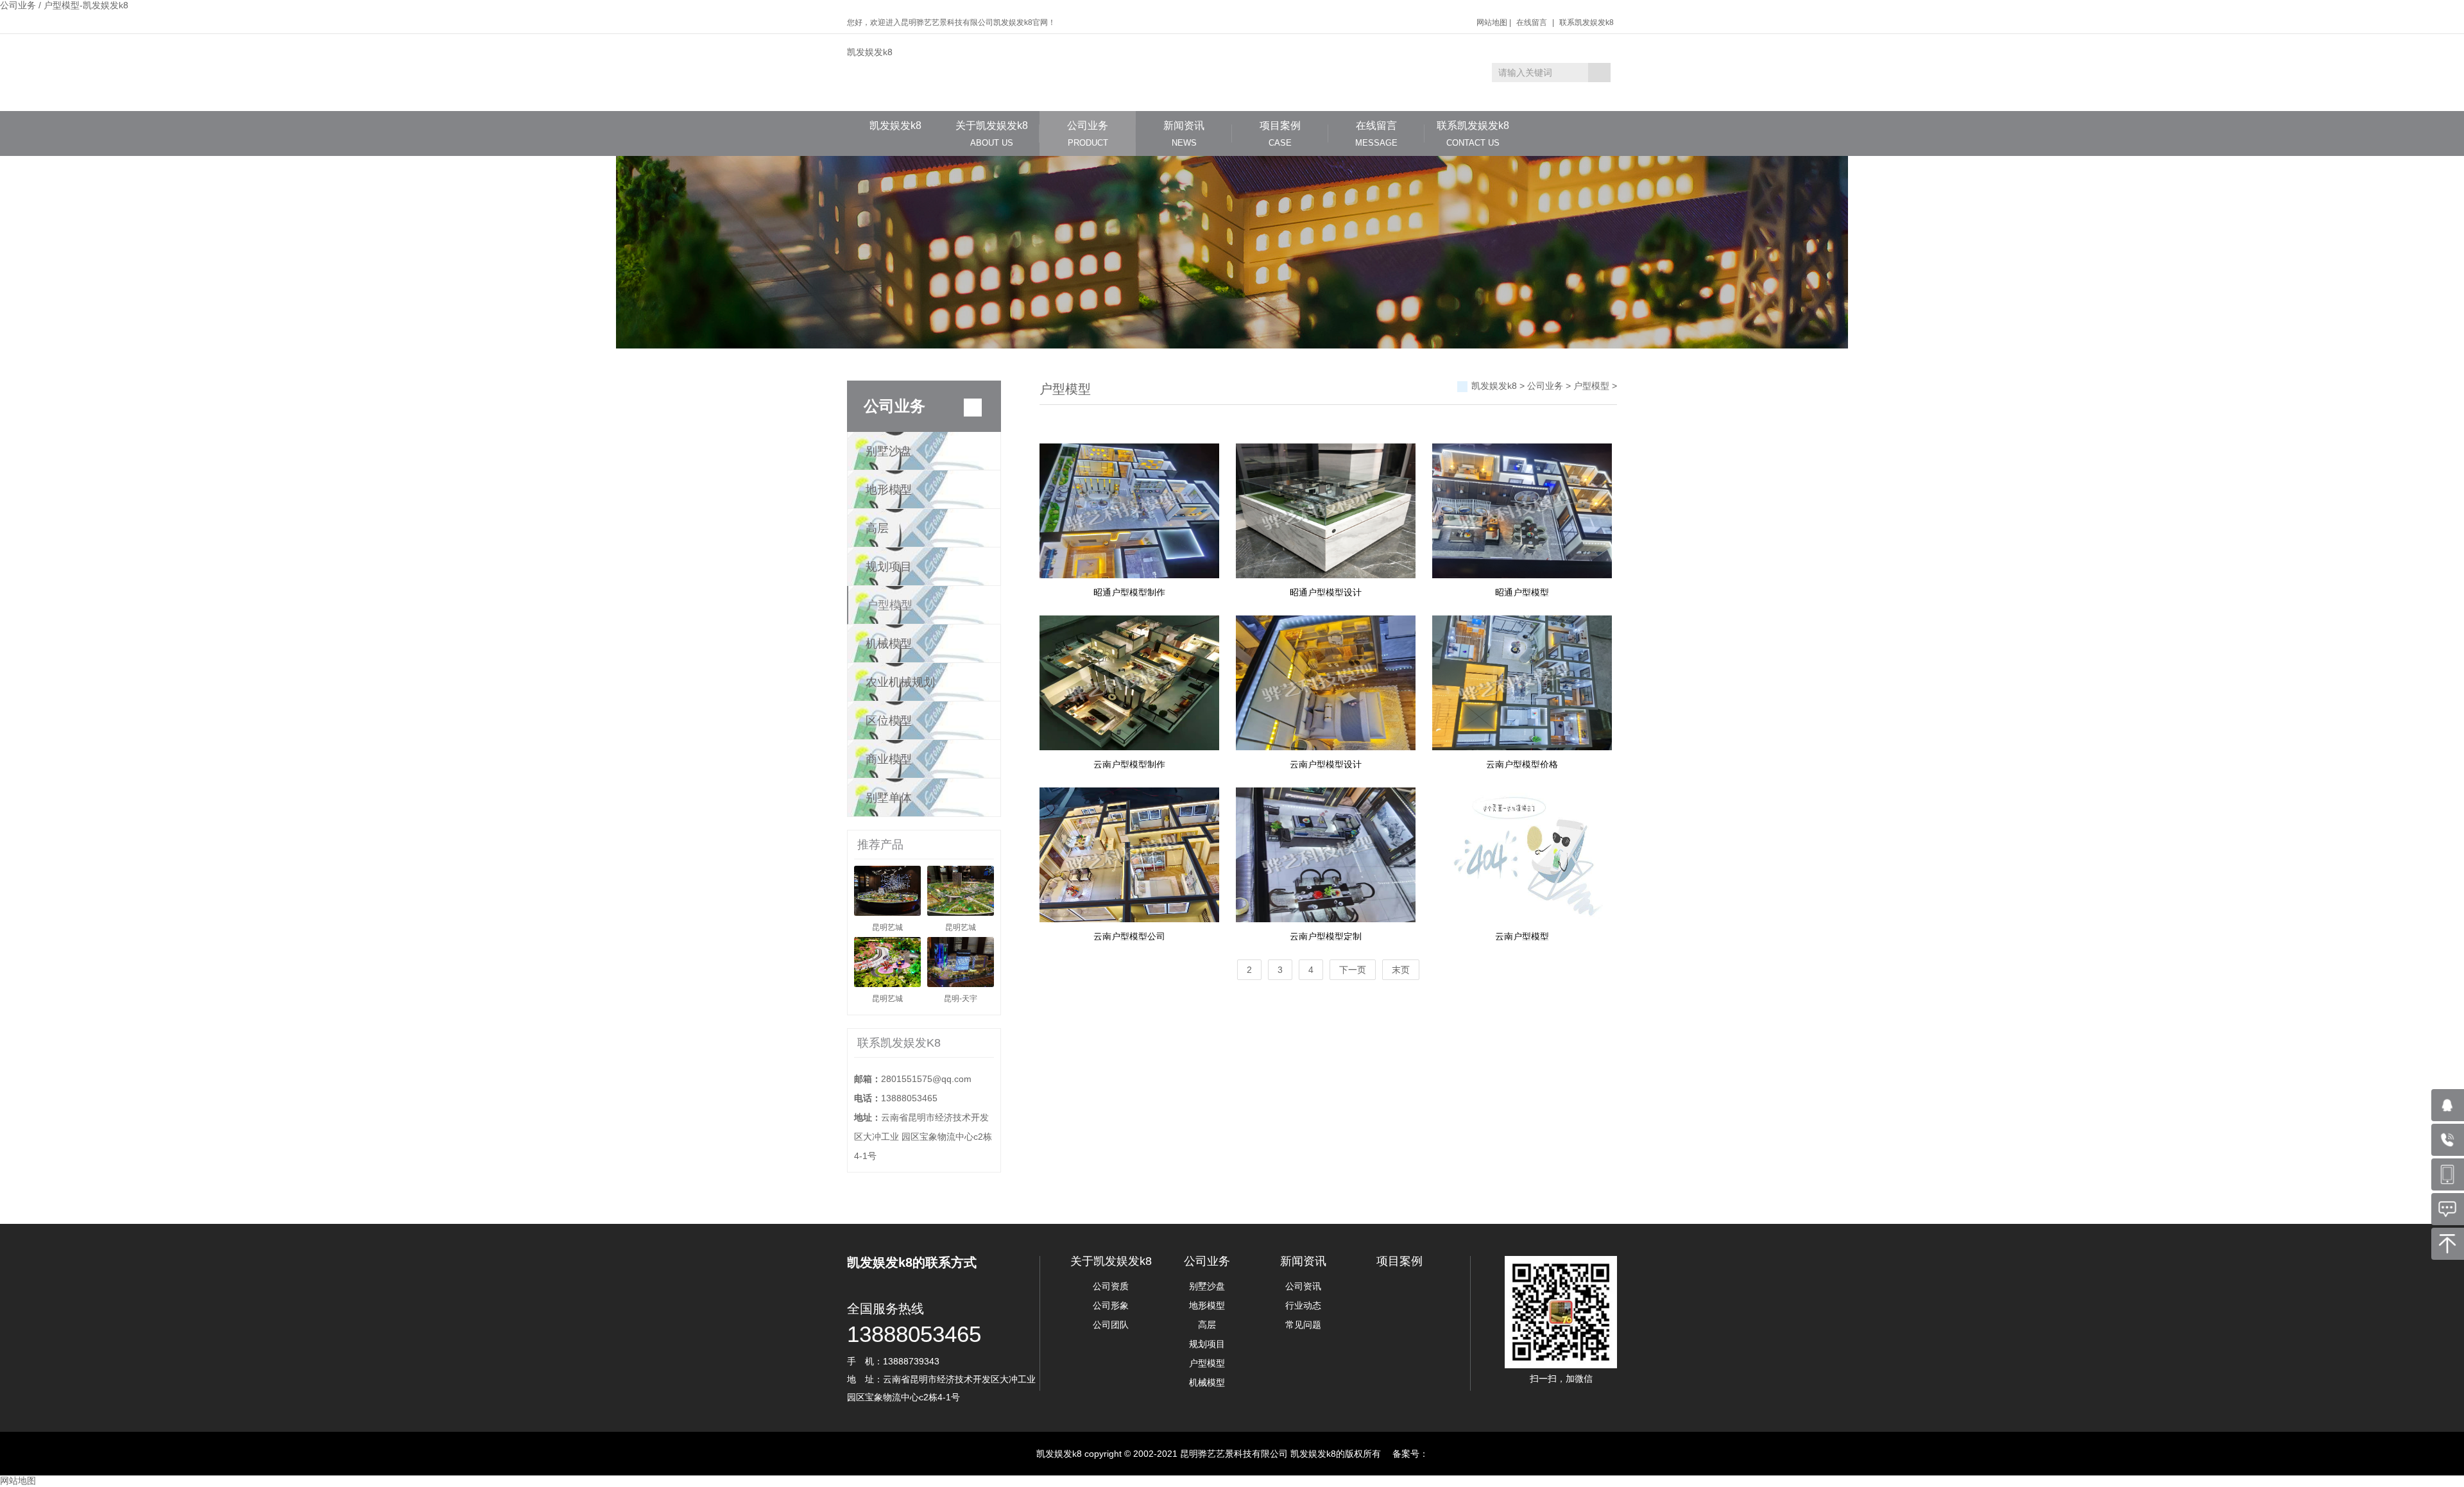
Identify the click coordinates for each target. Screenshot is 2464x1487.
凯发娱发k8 (870, 52)
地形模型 (889, 490)
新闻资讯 (1184, 134)
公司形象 (1111, 1305)
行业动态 (1303, 1305)
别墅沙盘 (889, 451)
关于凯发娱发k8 (992, 134)
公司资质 (1111, 1286)
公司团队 (1111, 1325)
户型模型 (889, 605)
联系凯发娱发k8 (1587, 22)
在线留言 (1532, 22)
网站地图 (1492, 22)
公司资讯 (1303, 1286)
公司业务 (1088, 134)
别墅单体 (889, 798)
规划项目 (889, 567)
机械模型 (889, 644)
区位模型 (889, 721)
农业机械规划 (900, 682)
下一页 (1353, 970)
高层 (877, 528)
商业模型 (889, 759)
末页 (1401, 970)
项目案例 (1280, 134)
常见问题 (1303, 1325)
